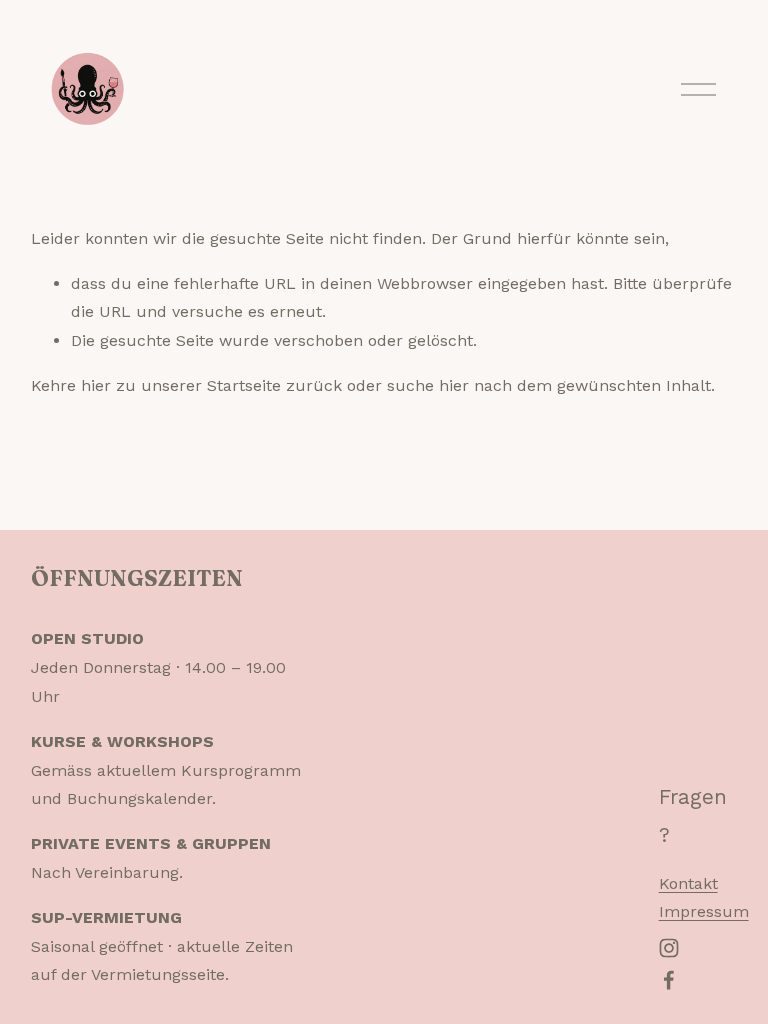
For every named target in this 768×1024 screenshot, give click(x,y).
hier (96, 385)
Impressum (704, 911)
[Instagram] (669, 948)
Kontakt (688, 883)
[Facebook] (669, 980)
